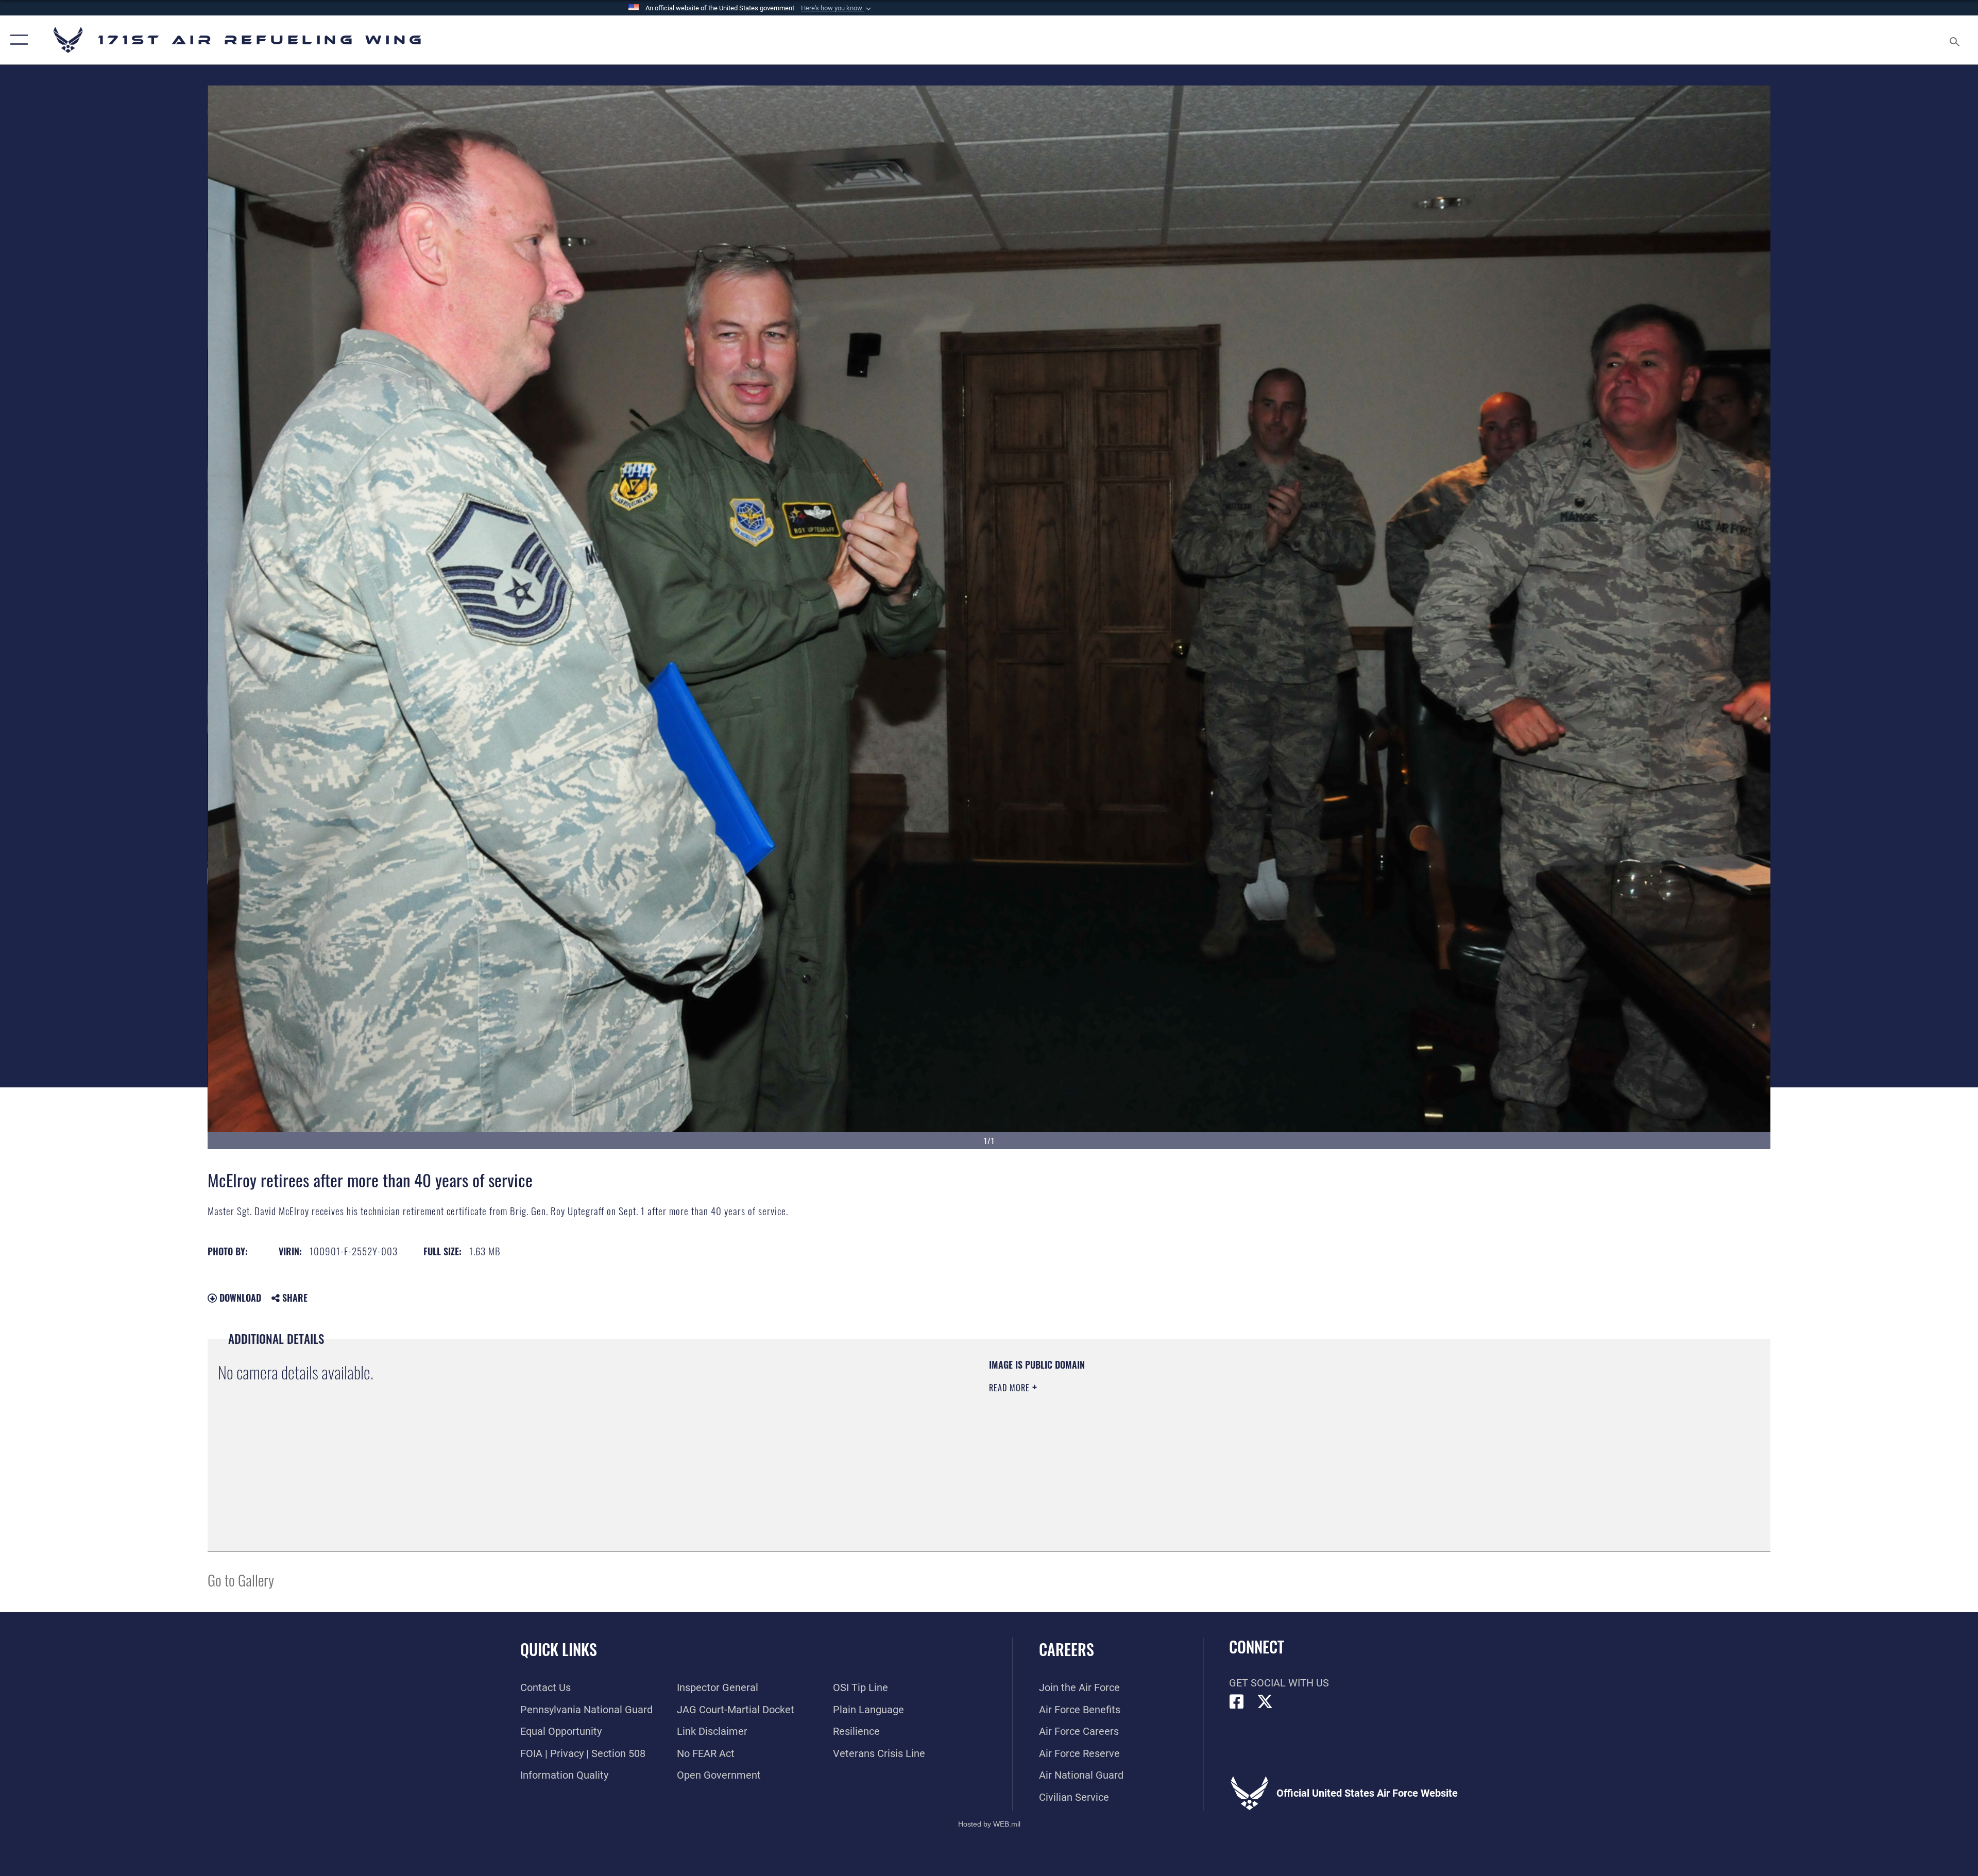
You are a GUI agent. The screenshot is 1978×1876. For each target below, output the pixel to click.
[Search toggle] (1954, 40)
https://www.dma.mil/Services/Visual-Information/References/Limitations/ (1316, 1424)
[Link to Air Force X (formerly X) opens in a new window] (1265, 1702)
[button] (837, 8)
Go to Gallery (241, 1580)
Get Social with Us (1279, 1683)
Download (239, 1298)
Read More (1011, 1388)
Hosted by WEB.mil (989, 1824)
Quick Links (559, 1649)
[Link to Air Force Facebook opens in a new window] (1237, 1702)
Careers (1067, 1649)
